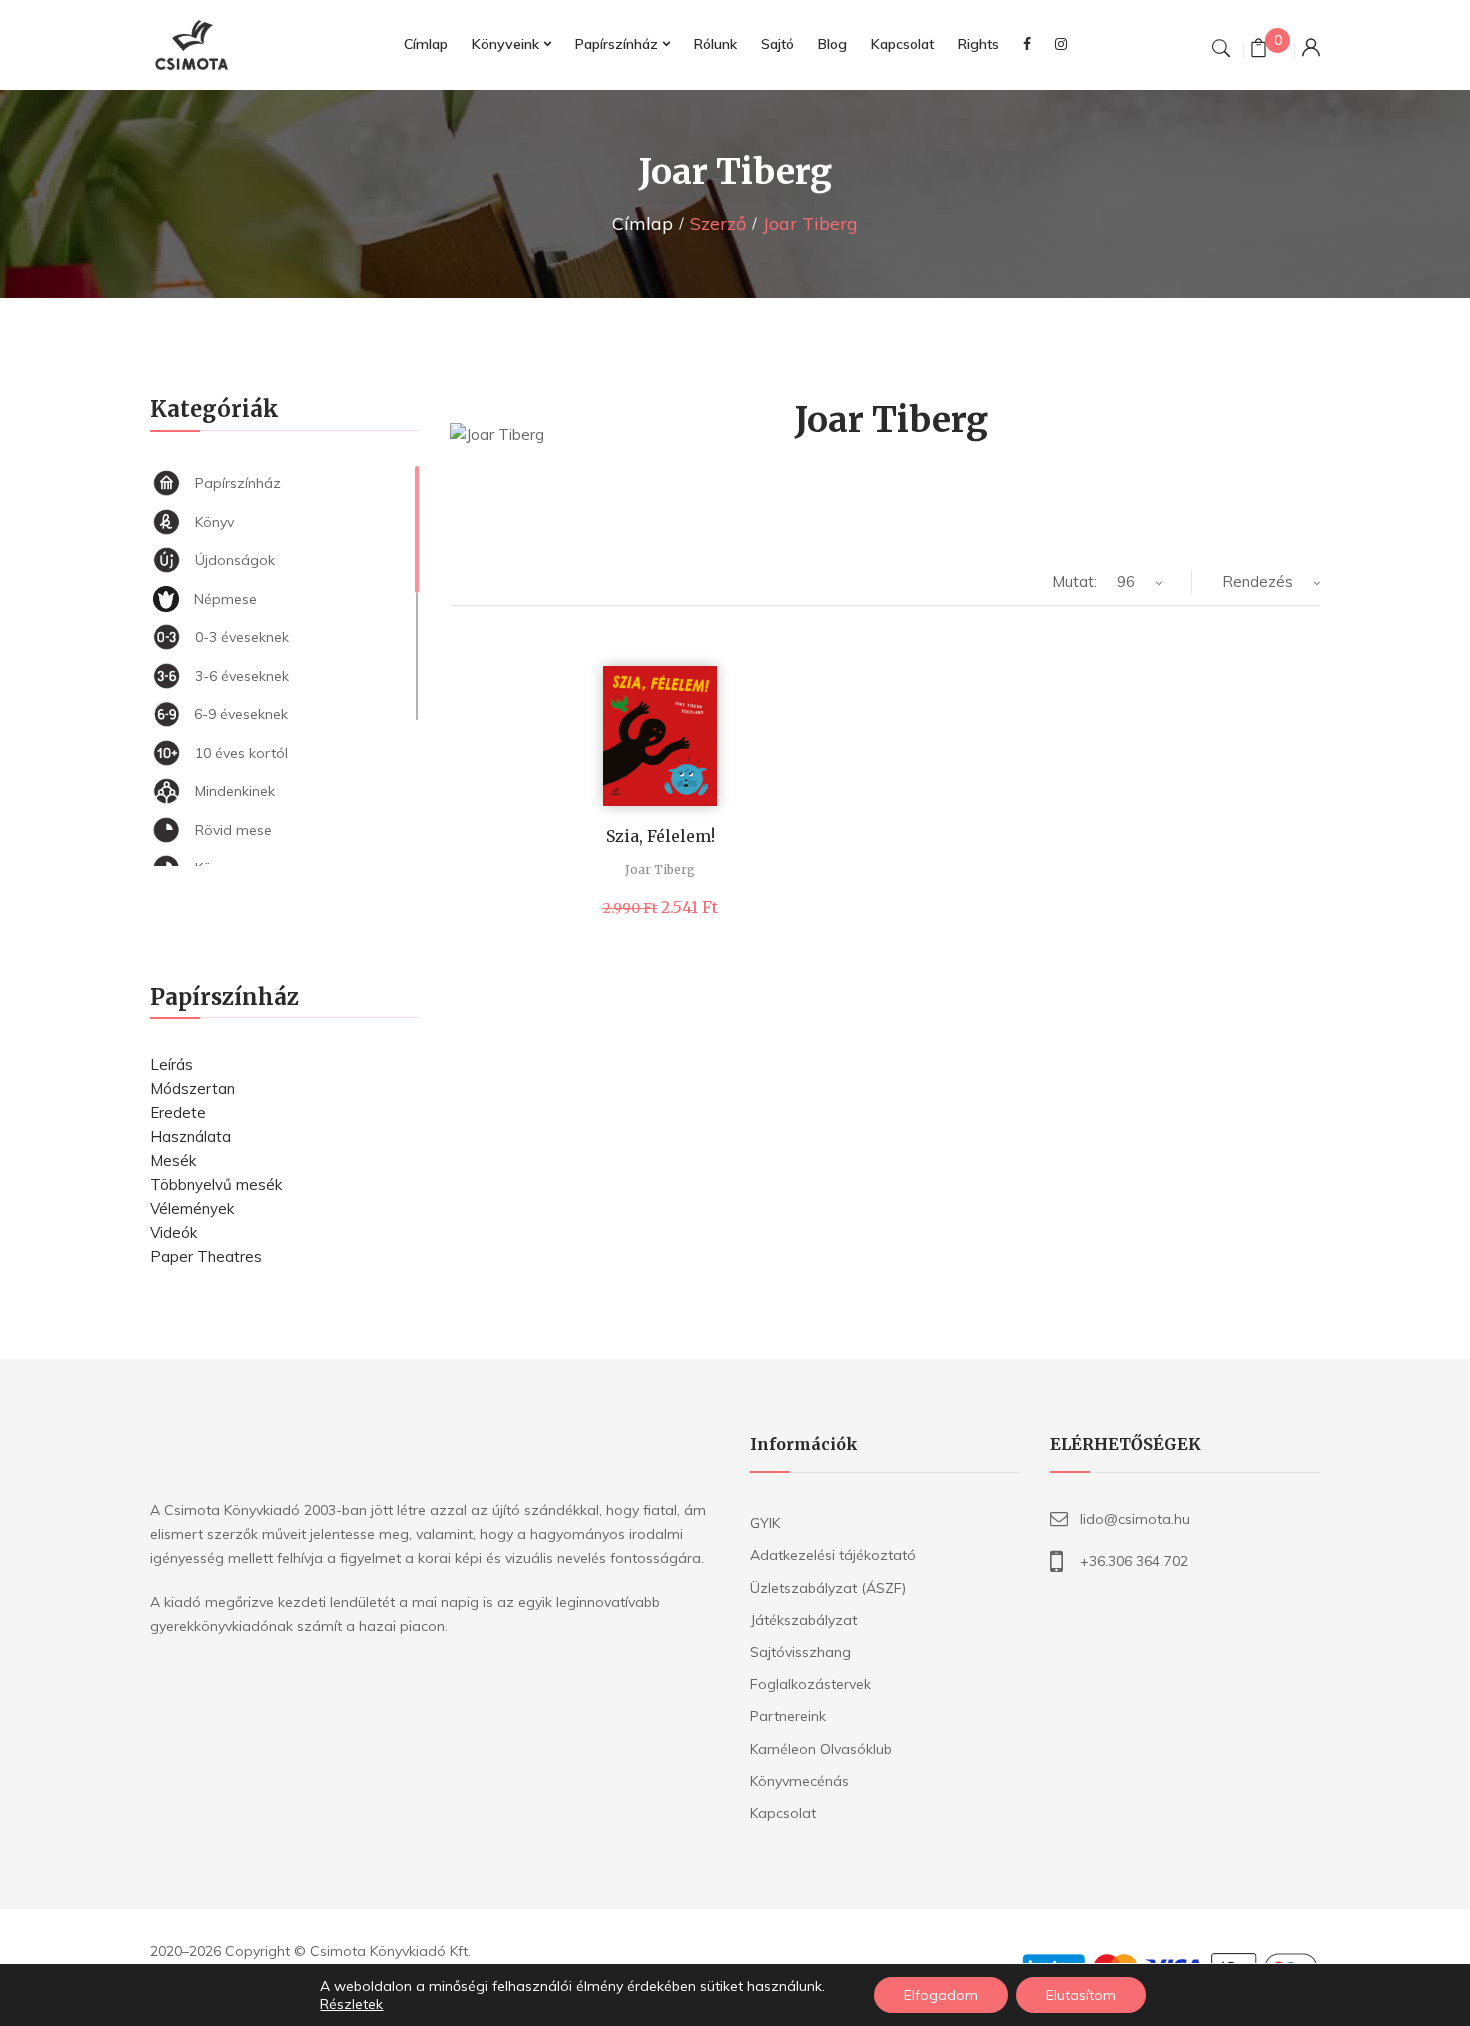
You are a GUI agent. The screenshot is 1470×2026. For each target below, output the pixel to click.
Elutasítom (1081, 1995)
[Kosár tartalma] (1258, 50)
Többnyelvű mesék (216, 1184)
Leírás (171, 1064)
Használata (190, 1136)
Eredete (178, 1112)
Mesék (173, 1160)
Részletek (351, 2004)
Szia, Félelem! (660, 836)
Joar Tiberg (660, 869)
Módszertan (192, 1088)
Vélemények (192, 1208)
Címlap (642, 223)
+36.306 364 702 (1134, 1561)
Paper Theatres (206, 1256)
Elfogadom (941, 1995)
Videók (173, 1232)
